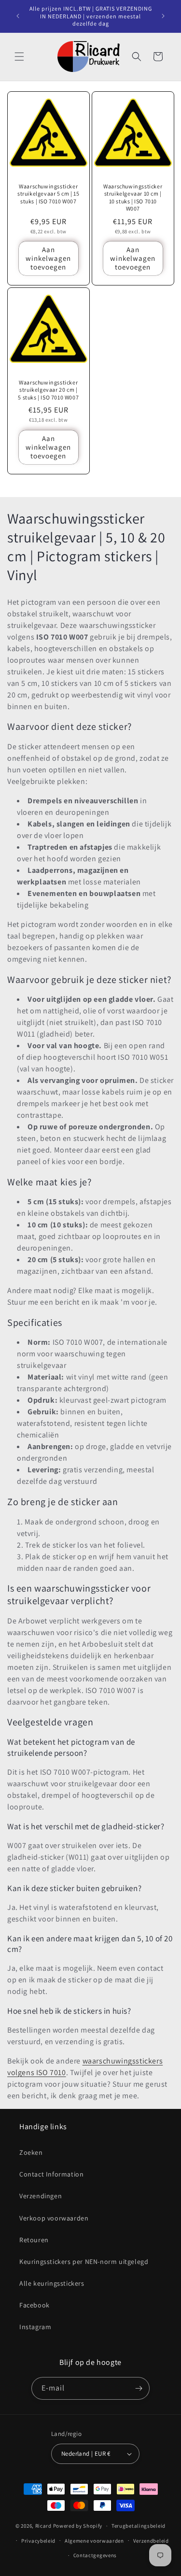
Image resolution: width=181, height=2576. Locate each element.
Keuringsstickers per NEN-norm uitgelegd (84, 2262)
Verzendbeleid (151, 2541)
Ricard (43, 2526)
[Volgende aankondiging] (163, 16)
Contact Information (51, 2174)
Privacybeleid (38, 2541)
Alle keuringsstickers (52, 2283)
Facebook (35, 2305)
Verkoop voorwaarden (54, 2218)
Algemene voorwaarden (94, 2541)
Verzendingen (41, 2196)
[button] (19, 57)
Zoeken (31, 2152)
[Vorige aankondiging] (18, 16)
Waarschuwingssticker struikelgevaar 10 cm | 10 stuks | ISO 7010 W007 (133, 197)
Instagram (35, 2327)
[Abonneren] (139, 2388)
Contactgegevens (95, 2555)
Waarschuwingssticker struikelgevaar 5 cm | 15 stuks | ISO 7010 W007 (48, 193)
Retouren (34, 2240)
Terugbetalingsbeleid (139, 2526)
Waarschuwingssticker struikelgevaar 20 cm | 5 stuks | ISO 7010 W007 (48, 390)
